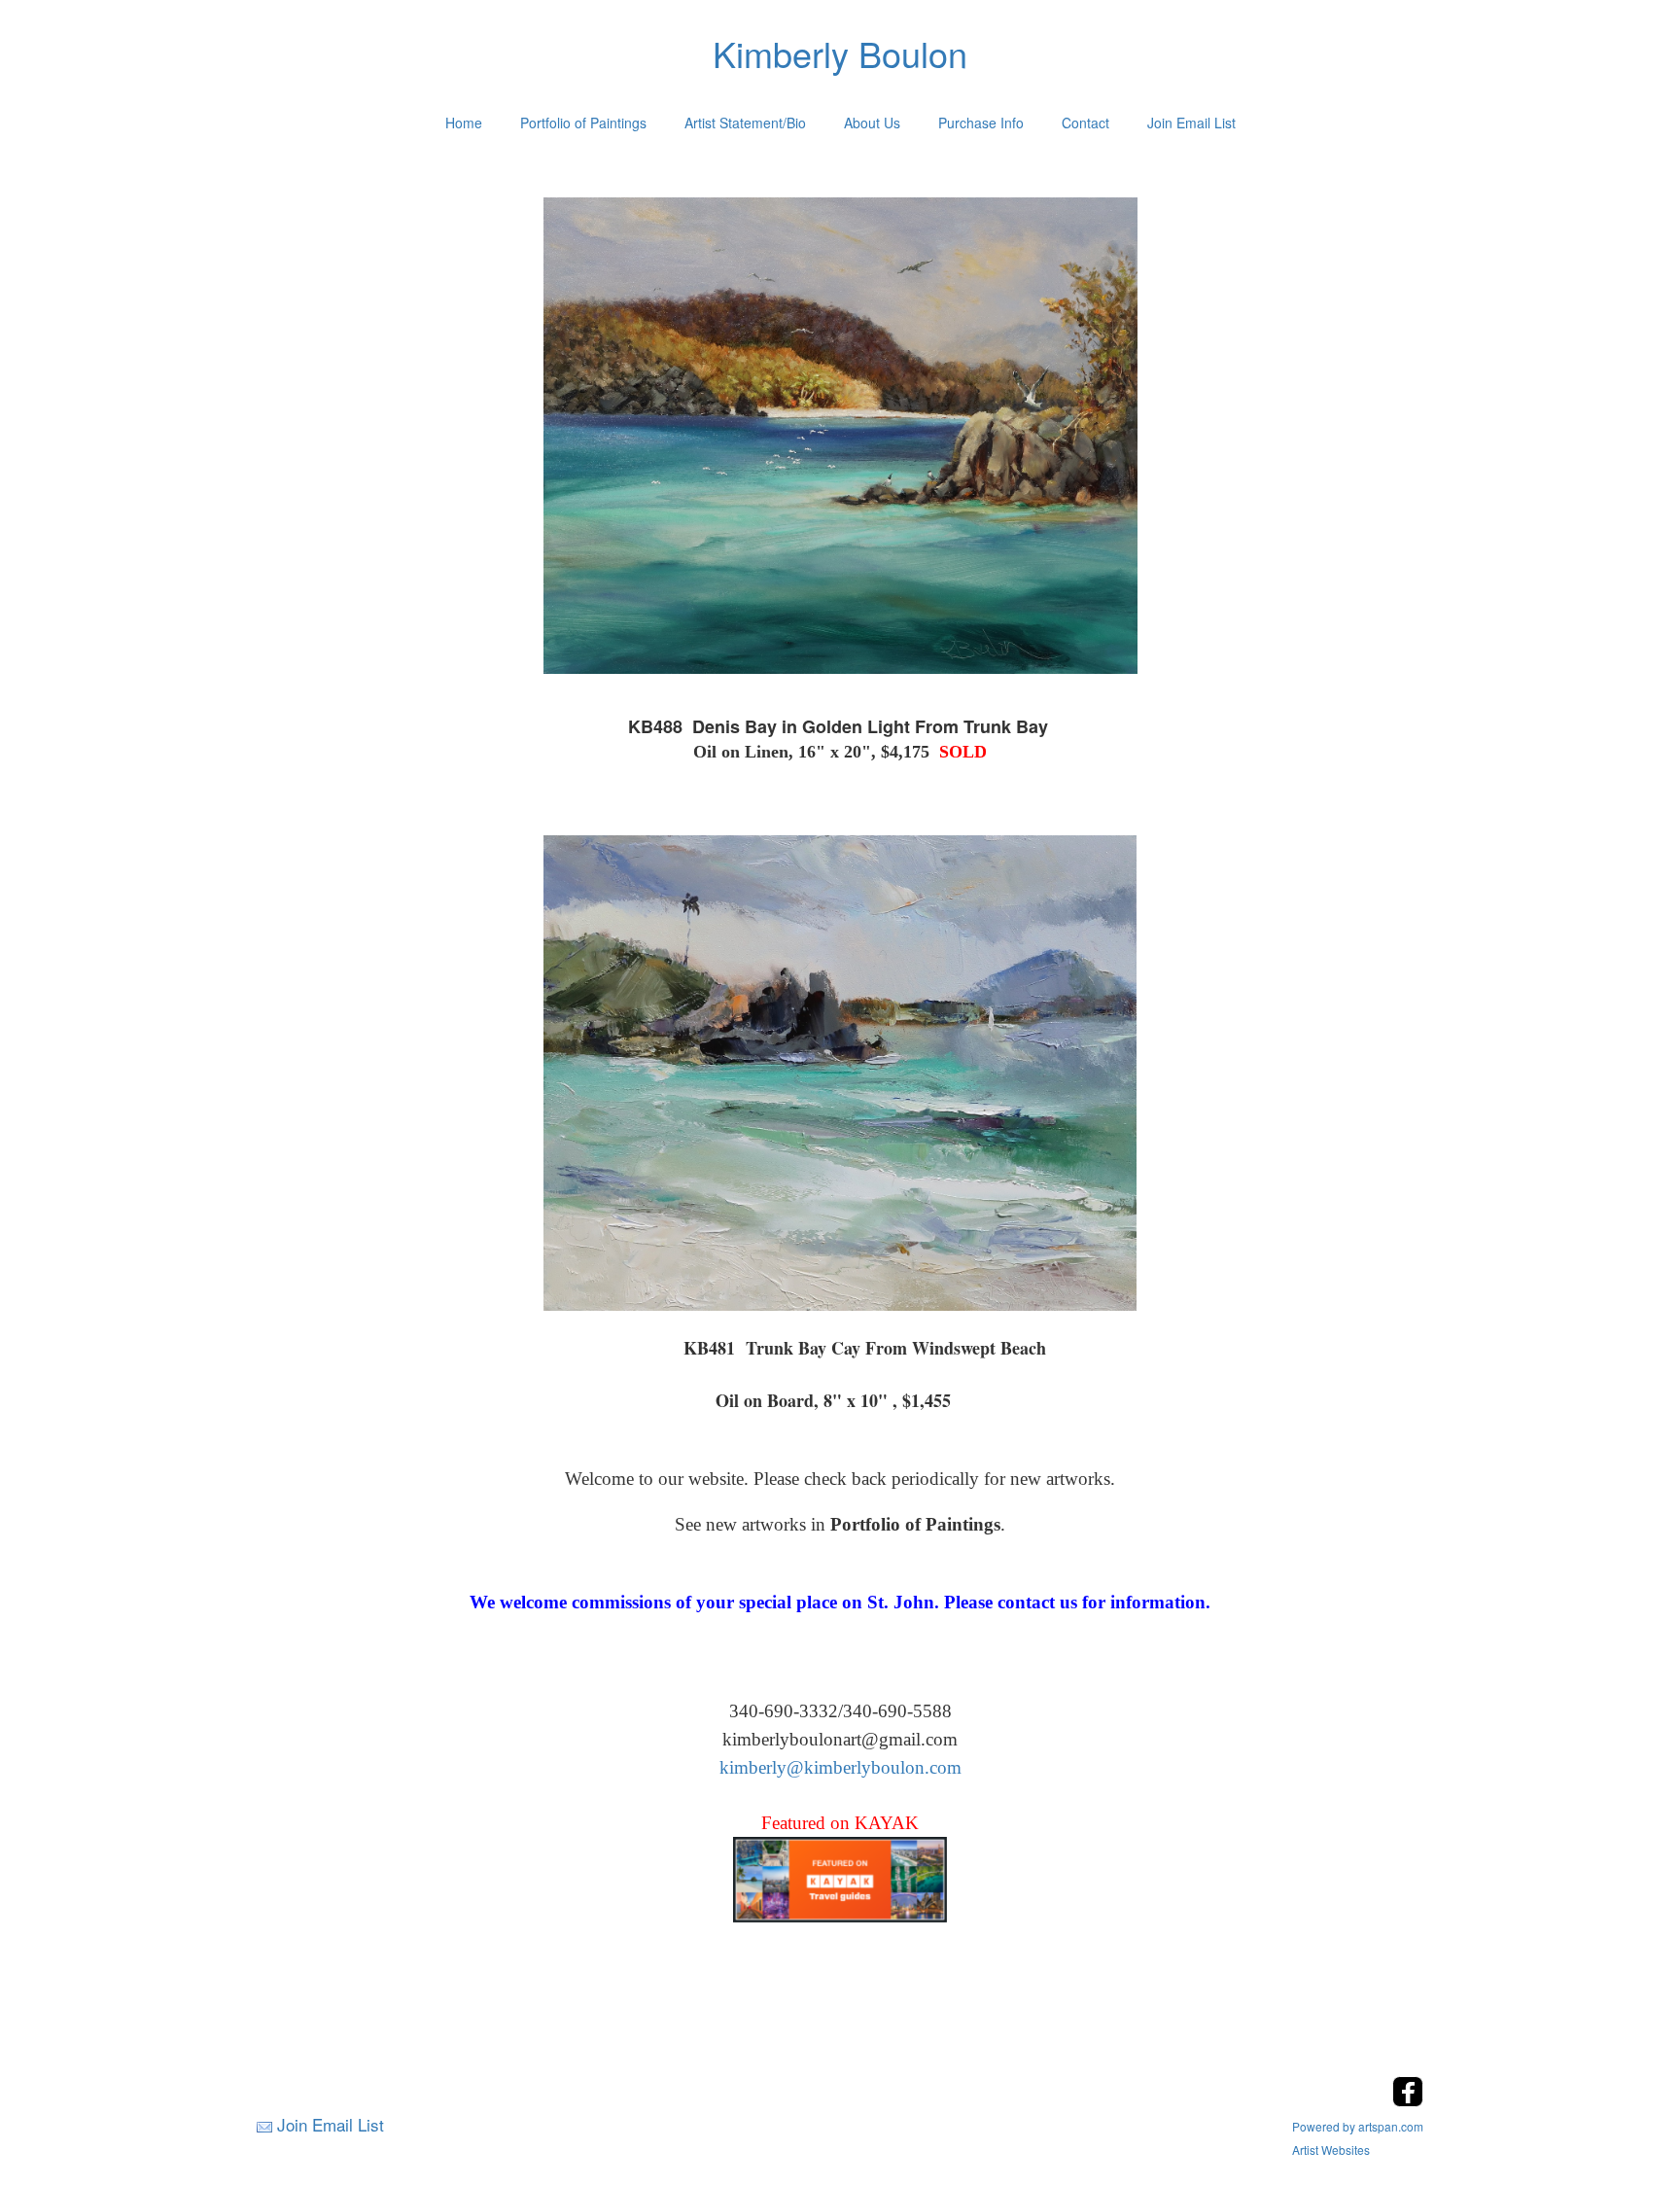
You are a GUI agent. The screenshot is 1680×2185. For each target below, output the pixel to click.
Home (464, 123)
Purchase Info (981, 123)
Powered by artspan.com (1358, 2126)
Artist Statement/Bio (745, 123)
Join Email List (1191, 123)
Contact (1085, 123)
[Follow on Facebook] (1408, 2101)
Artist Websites (1331, 2150)
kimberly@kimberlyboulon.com (840, 1767)
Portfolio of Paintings (583, 123)
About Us (872, 123)
